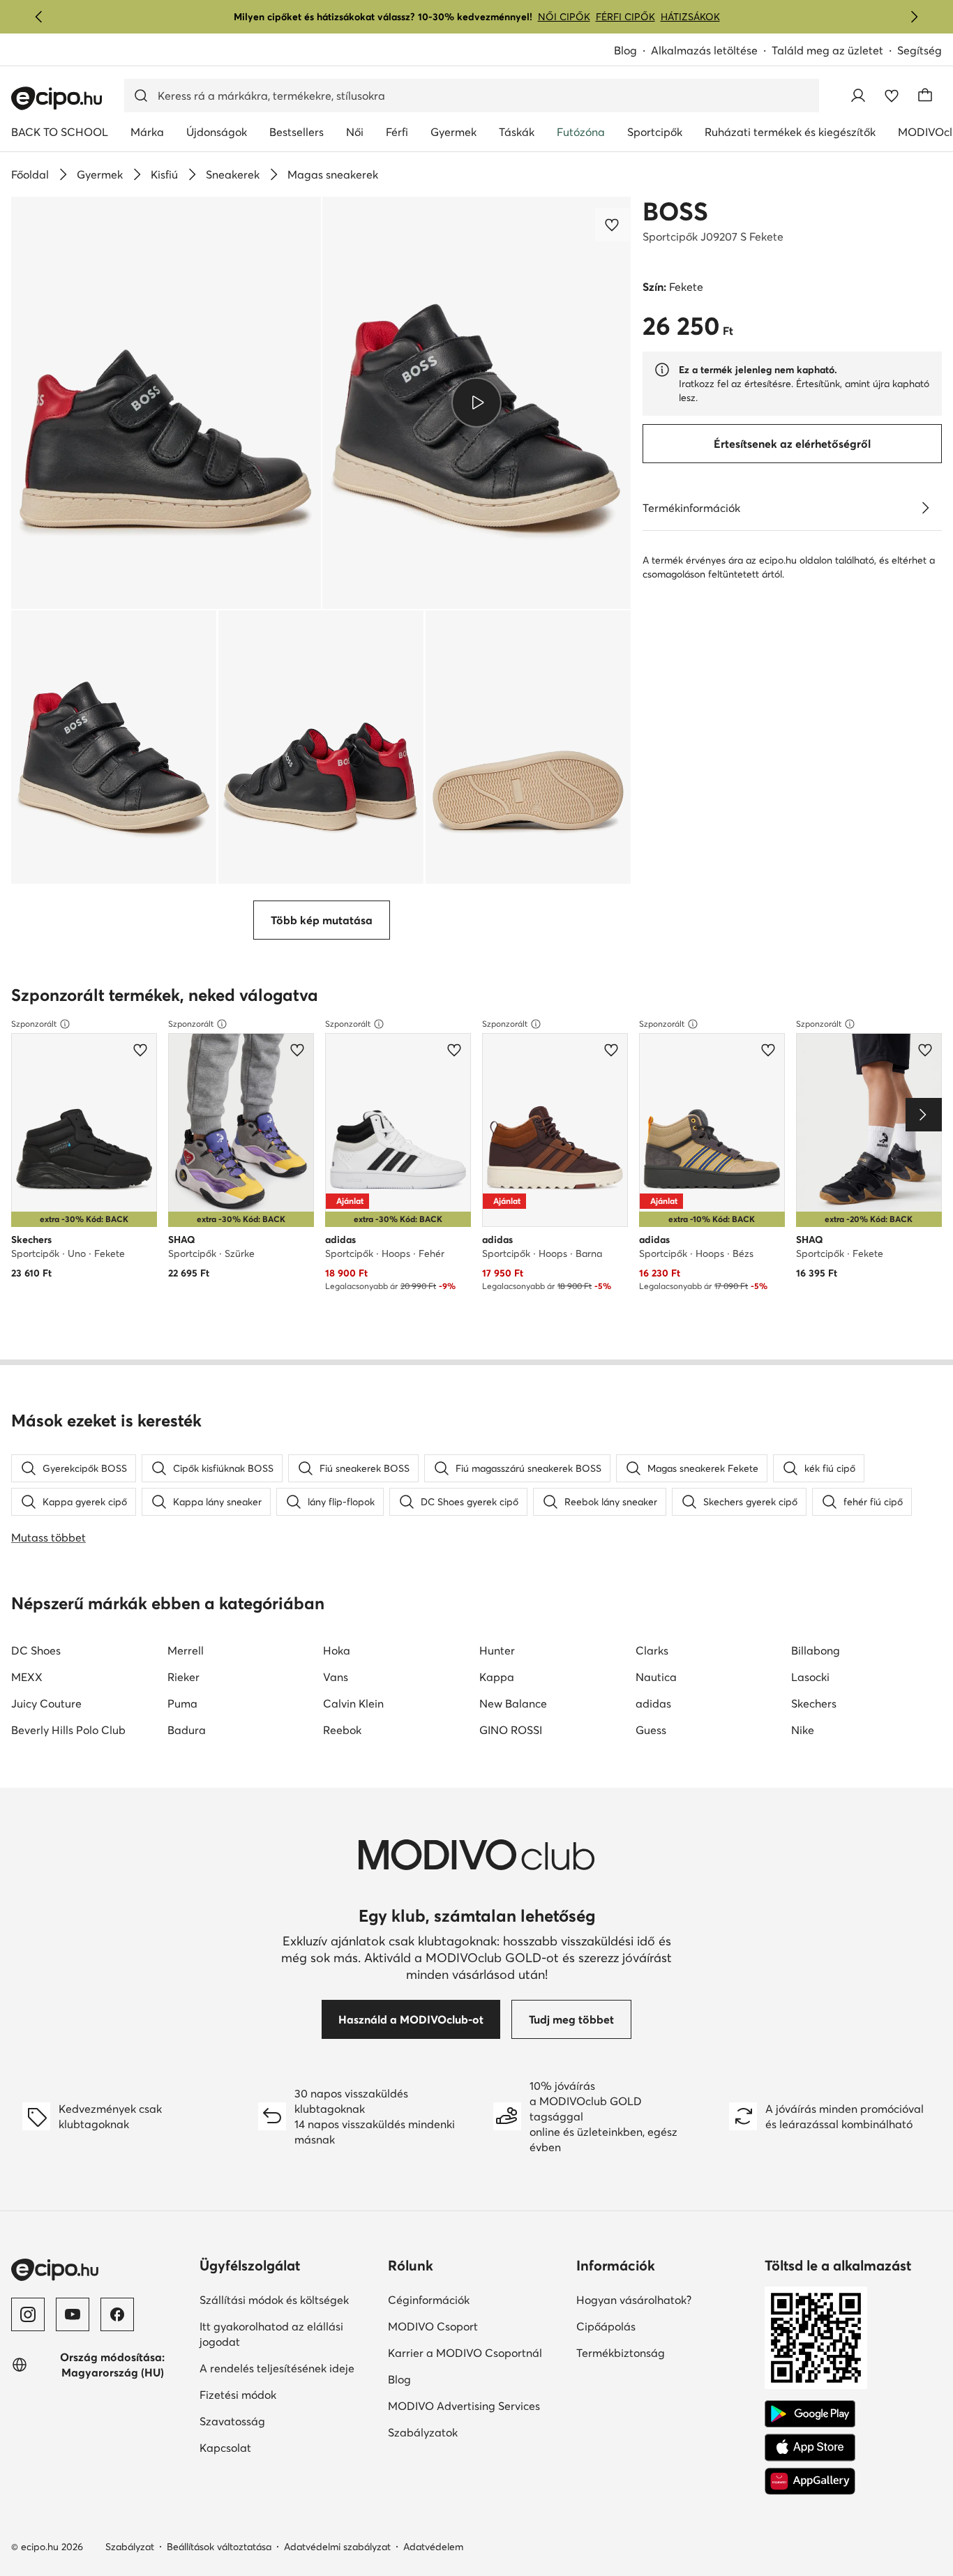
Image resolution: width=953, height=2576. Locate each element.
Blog (625, 50)
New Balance (513, 1703)
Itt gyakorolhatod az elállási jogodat (271, 2334)
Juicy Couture (46, 1703)
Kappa (497, 1677)
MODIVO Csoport (433, 2326)
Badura (187, 1730)
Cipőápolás (606, 2326)
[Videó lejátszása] (477, 402)
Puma (182, 1703)
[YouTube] (73, 2314)
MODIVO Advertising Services (464, 2406)
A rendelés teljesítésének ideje (277, 2368)
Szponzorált (34, 1024)
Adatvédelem (433, 2547)
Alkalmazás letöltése (704, 50)
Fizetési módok (238, 2395)
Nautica (656, 1677)
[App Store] (810, 2448)
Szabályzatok (423, 2432)
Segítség (920, 50)
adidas (653, 1703)
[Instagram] (28, 2314)
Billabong (816, 1650)
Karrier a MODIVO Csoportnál (465, 2353)
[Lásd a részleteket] (925, 508)
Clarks (652, 1650)
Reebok (342, 1730)
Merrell (186, 1650)
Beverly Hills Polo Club (68, 1730)
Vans (336, 1677)
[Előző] (39, 17)
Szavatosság (232, 2421)
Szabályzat (130, 2547)
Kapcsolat (225, 2448)
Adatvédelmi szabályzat (337, 2547)
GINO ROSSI (511, 1730)
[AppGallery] (810, 2481)
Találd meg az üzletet (827, 50)
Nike (803, 1730)
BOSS (675, 211)
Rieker (183, 1677)
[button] (166, 403)
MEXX (27, 1677)
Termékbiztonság (621, 2353)
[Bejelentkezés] (858, 96)
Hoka (337, 1650)
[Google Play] (810, 2414)
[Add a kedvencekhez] (613, 225)
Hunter (497, 1650)
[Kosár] (925, 96)
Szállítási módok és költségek (274, 2300)
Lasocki (810, 1677)
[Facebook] (117, 2314)
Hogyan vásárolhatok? (634, 2300)
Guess (651, 1730)
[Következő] (914, 17)
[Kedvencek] (892, 96)
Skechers (814, 1703)
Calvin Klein (353, 1703)
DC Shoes (36, 1650)
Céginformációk (429, 2300)
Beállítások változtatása (219, 2547)
